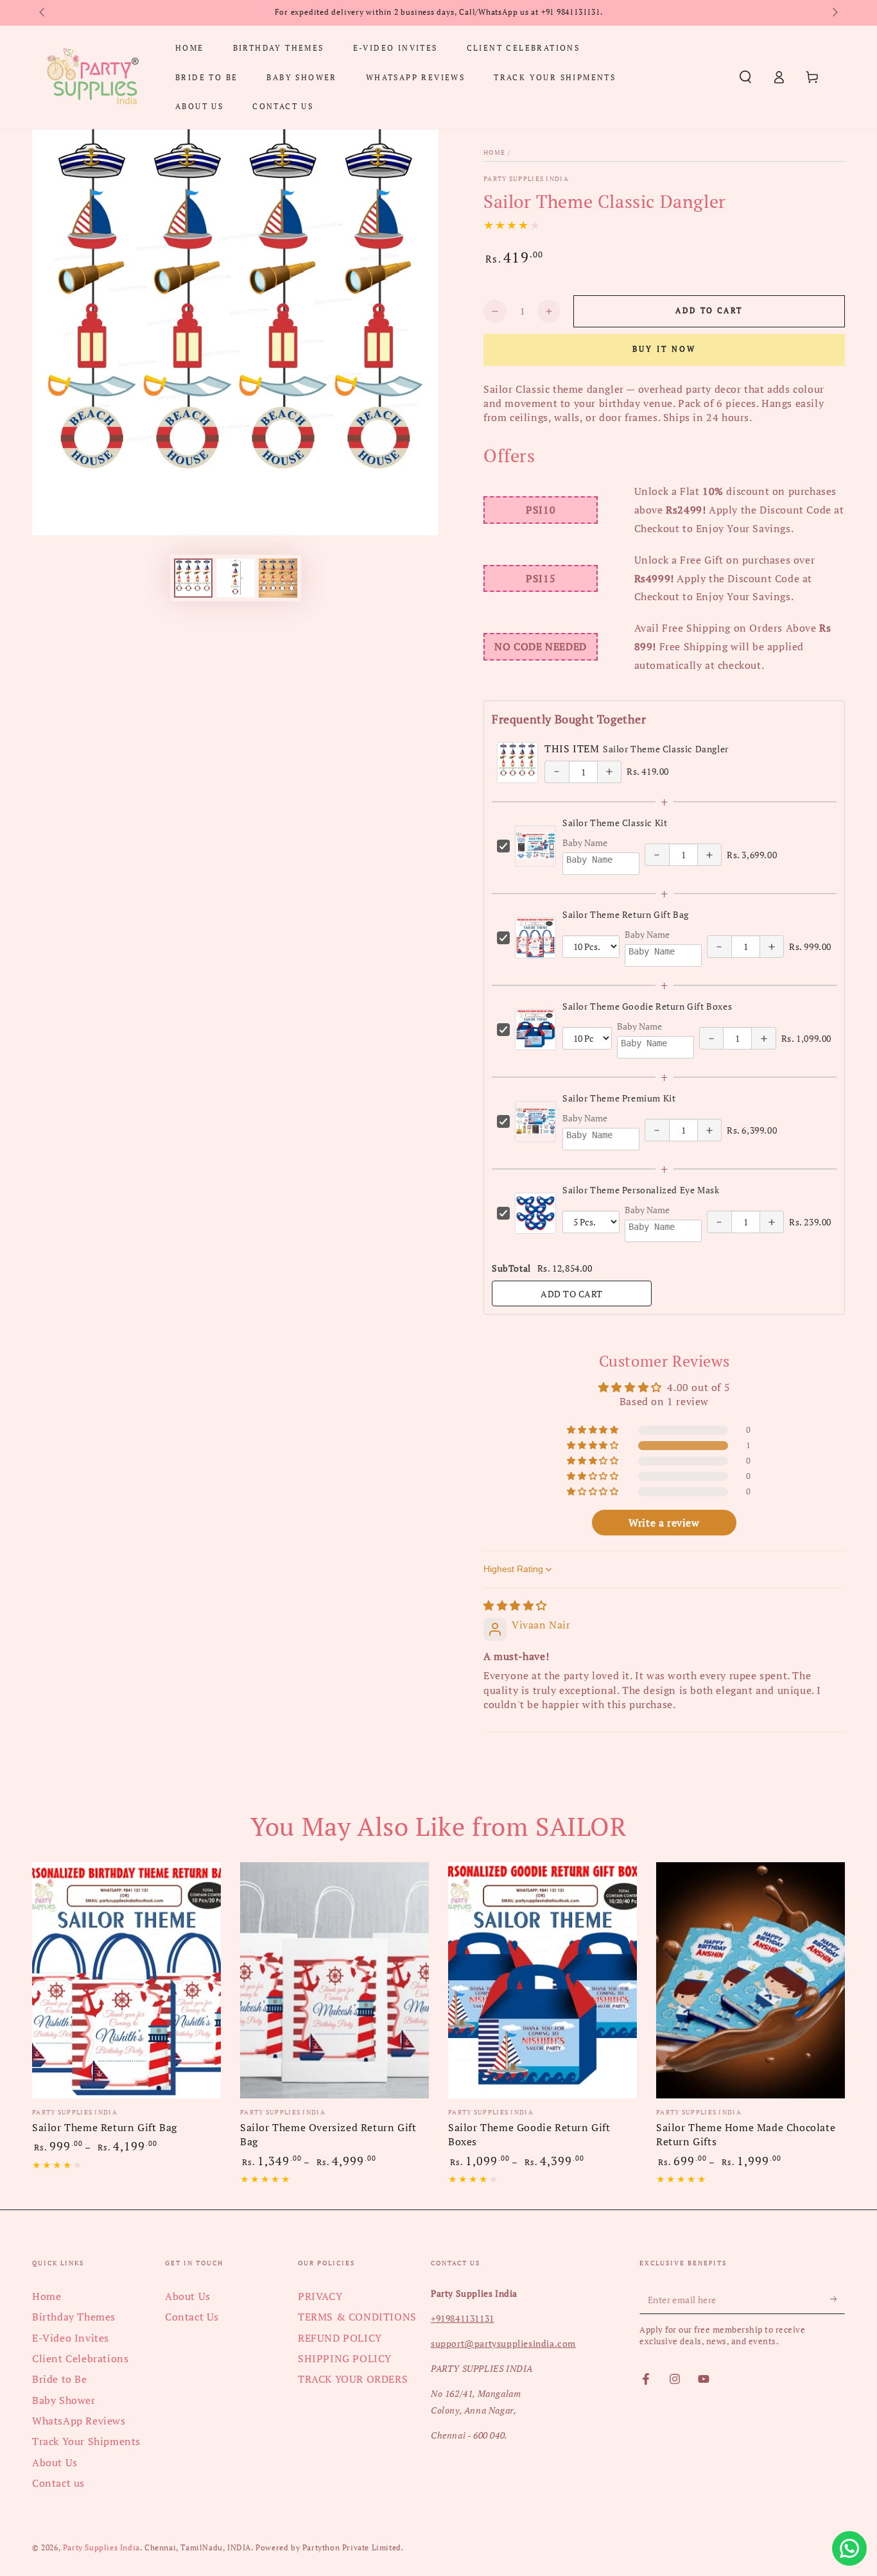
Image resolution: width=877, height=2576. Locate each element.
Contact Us (192, 2317)
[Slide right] (834, 13)
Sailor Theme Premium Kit (619, 1098)
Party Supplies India (526, 179)
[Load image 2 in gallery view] (236, 578)
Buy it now (664, 349)
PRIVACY (320, 2296)
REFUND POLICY (340, 2338)
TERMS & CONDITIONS (357, 2317)
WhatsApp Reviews (79, 2421)
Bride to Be (60, 2379)
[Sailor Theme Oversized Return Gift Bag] (334, 1980)
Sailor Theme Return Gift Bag (626, 914)
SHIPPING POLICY (345, 2358)
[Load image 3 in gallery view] (278, 578)
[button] (745, 77)
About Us (55, 2462)
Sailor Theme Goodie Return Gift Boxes (647, 1006)
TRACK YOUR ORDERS (353, 2379)
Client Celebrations (80, 2358)
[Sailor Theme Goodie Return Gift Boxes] (543, 1980)
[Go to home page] (92, 77)
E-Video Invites (71, 2338)
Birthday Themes (74, 2317)
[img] (515, 1605)
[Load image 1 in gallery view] (193, 578)
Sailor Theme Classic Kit (615, 823)
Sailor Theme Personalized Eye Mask (641, 1190)
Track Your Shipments (86, 2441)
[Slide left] (43, 13)
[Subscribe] (838, 2299)
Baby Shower (64, 2400)
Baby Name (585, 843)
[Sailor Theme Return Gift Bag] (126, 1980)
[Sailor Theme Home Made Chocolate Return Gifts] (751, 1980)
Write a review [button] (664, 1523)
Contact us (58, 2483)
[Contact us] (849, 2548)
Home (494, 152)
